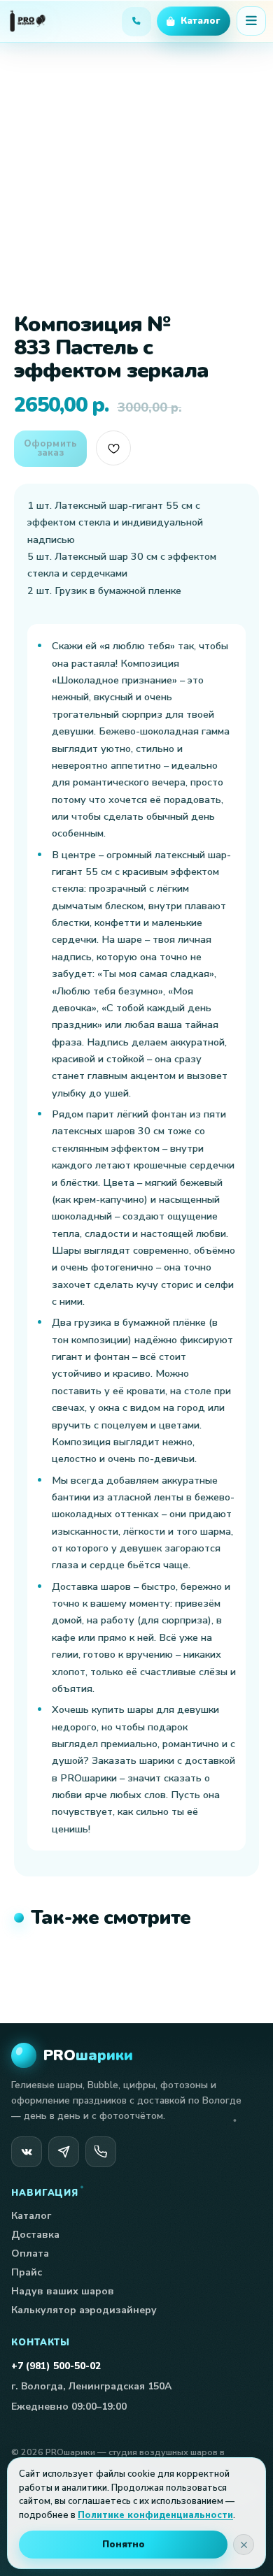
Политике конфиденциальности (155, 2515)
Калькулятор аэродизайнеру (84, 2310)
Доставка (35, 2235)
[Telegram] (64, 2152)
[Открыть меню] (251, 21)
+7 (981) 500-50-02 (56, 2366)
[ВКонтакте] (27, 2152)
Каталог (31, 2216)
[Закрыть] (244, 2545)
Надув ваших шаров (63, 2291)
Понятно (124, 2545)
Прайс (27, 2272)
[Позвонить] (101, 2152)
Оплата (30, 2253)
